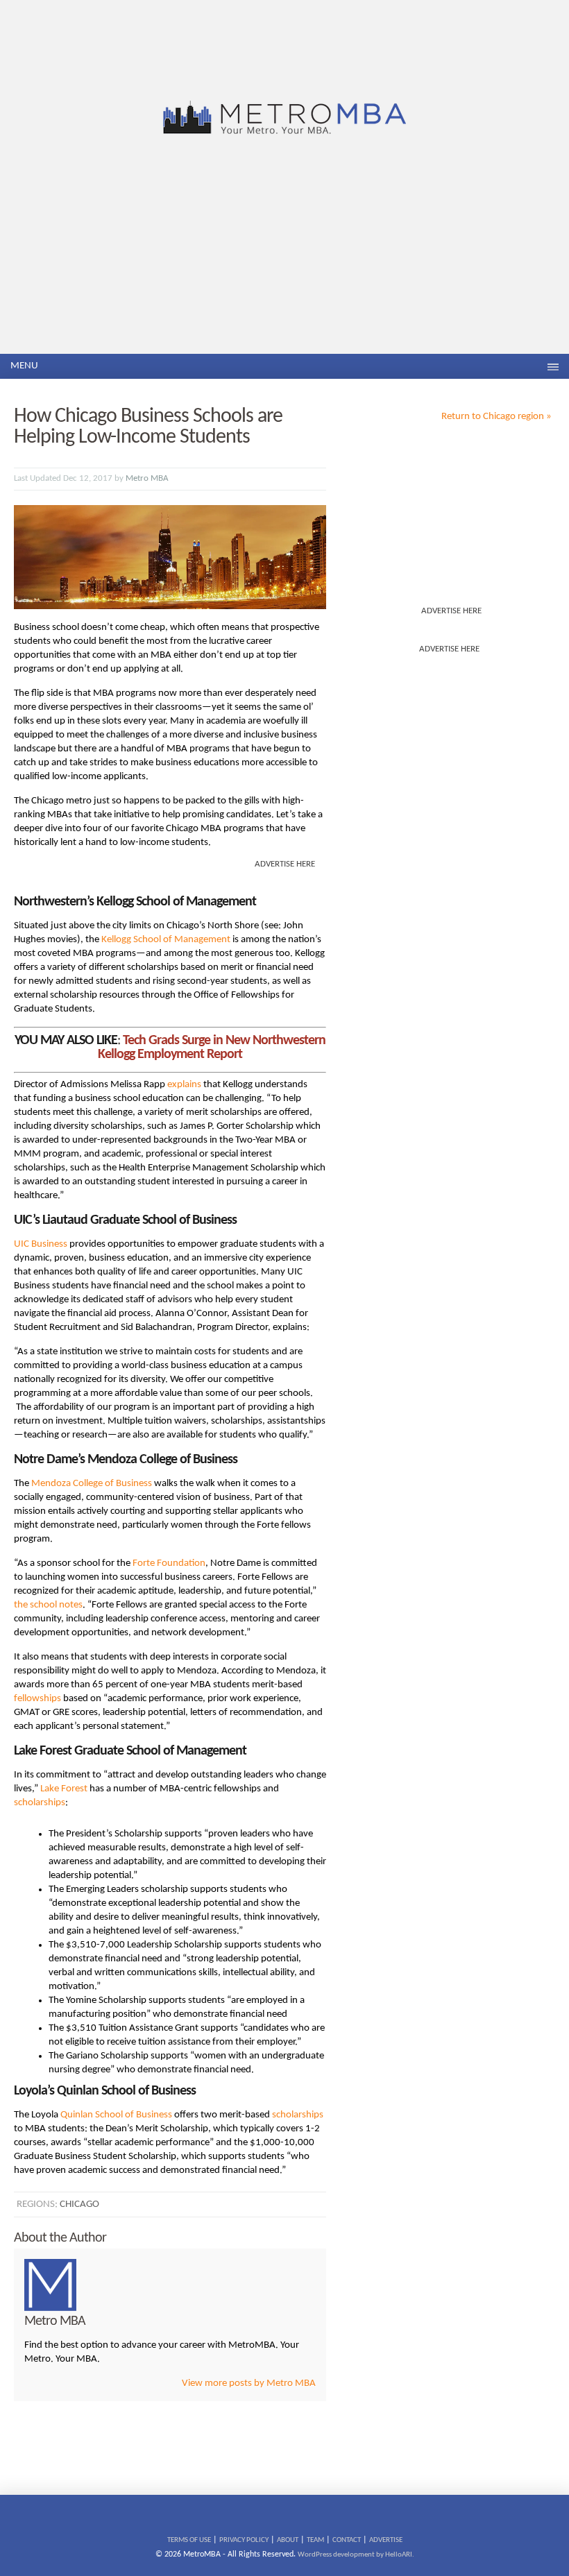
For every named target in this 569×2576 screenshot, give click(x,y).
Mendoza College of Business (92, 1484)
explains (184, 1085)
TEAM (315, 2540)
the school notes (48, 1605)
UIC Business (41, 1244)
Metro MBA (147, 478)
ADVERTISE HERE (451, 611)
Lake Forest (64, 1789)
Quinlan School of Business (116, 2115)
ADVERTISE (386, 2540)
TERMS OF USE (189, 2540)
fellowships (37, 1699)
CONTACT (347, 2540)
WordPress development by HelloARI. (356, 2555)
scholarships (40, 1803)
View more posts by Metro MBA (249, 2383)
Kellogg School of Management (166, 940)
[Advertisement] (284, 250)
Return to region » (496, 417)
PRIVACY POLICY (244, 2540)
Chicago (79, 2204)
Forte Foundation (169, 1563)
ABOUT (288, 2540)
